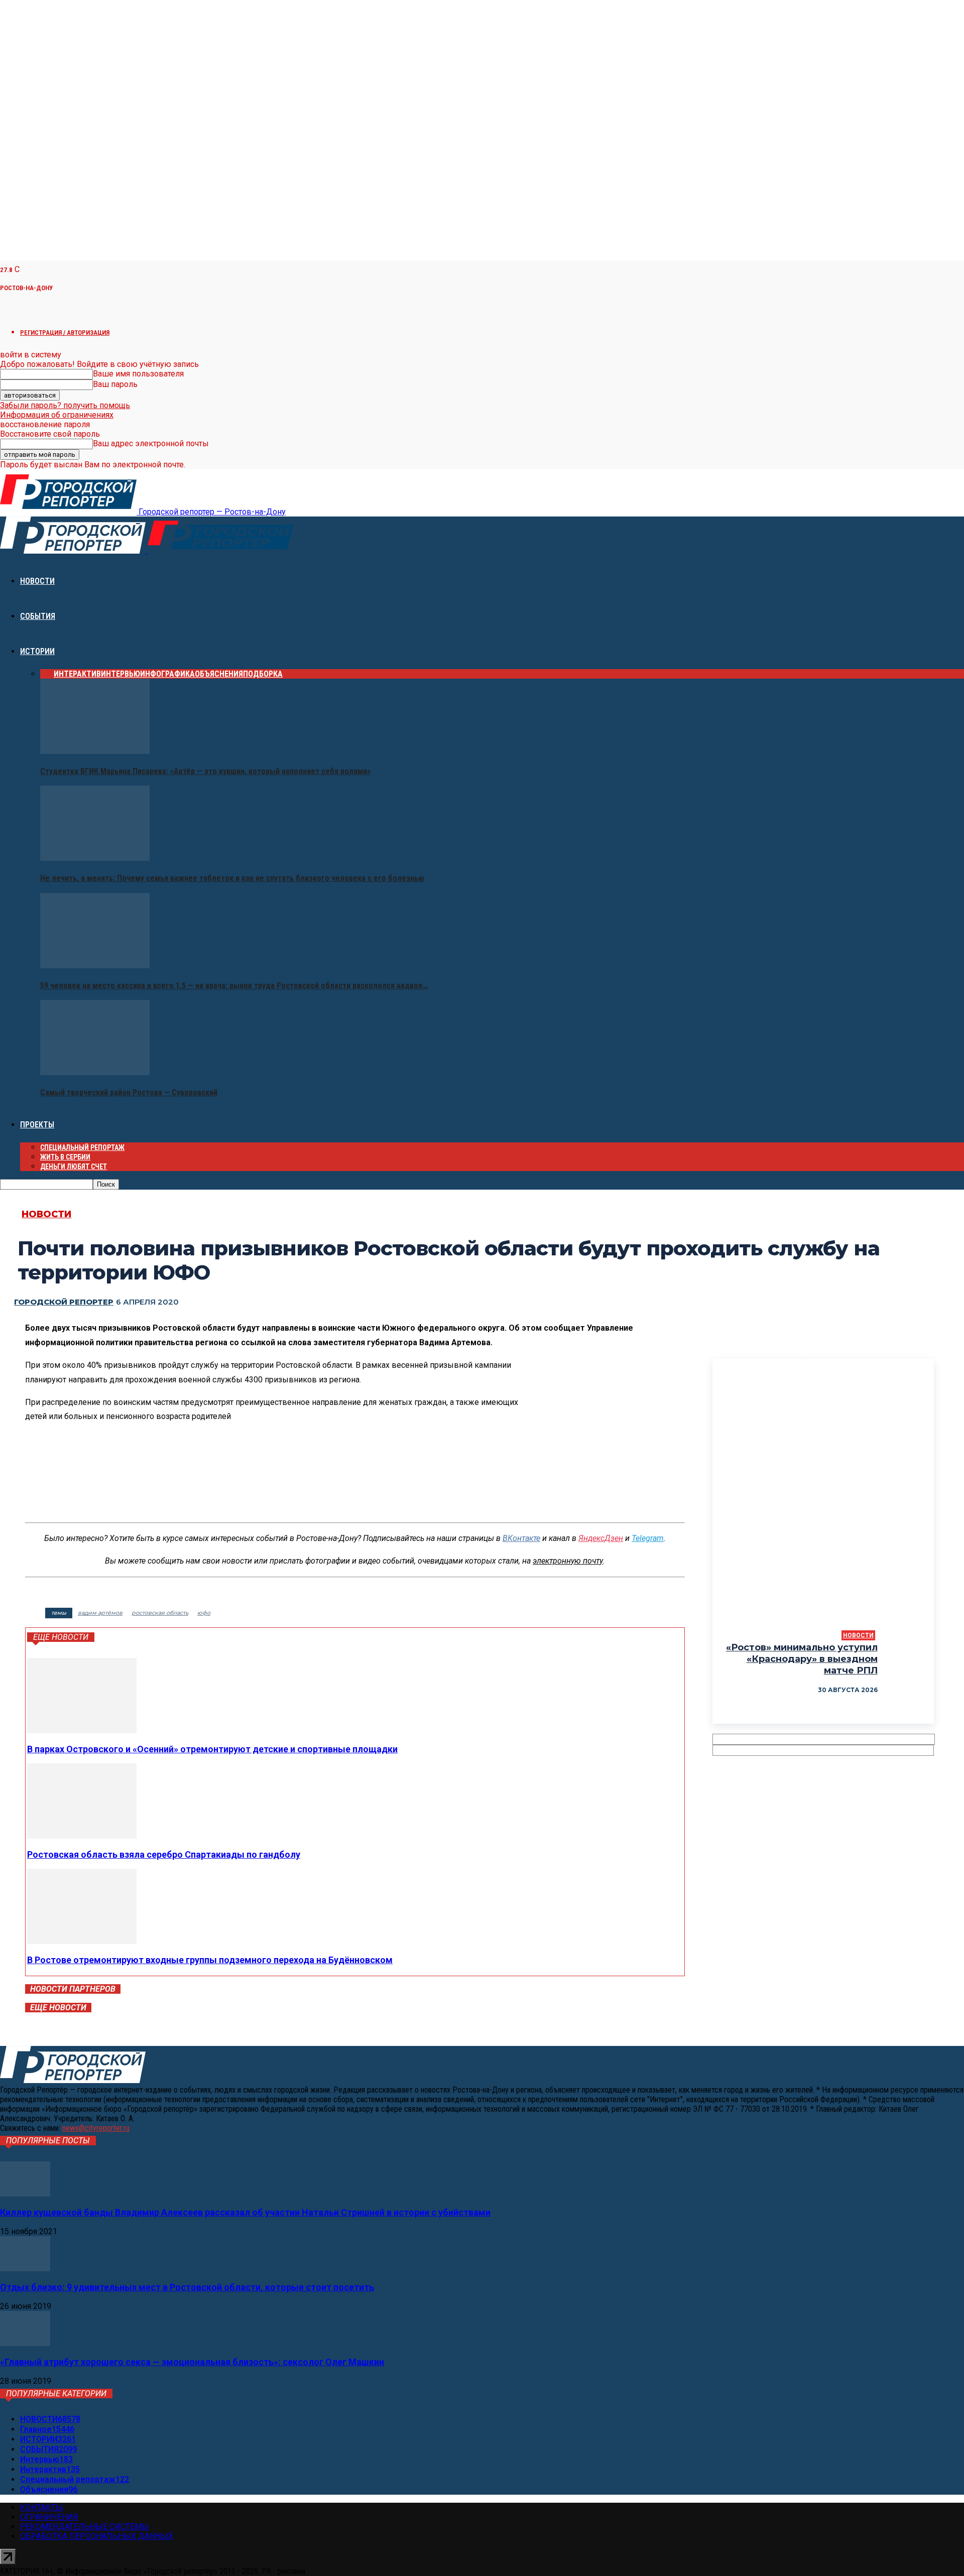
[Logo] (74, 551)
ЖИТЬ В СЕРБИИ (65, 1157)
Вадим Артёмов (100, 1613)
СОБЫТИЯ (38, 616)
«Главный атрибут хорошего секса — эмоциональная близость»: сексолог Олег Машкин (192, 2362)
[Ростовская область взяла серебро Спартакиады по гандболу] (82, 1836)
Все (47, 674)
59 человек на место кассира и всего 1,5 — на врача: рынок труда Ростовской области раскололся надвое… (234, 986)
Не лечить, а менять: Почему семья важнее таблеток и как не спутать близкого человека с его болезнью (232, 878)
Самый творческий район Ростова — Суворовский (129, 1092)
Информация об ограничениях (57, 415)
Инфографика (167, 674)
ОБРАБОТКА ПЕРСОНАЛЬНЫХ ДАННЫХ (97, 2536)
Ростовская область (160, 1613)
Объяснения (219, 674)
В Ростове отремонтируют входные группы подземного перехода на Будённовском (210, 1960)
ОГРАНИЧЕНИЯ (49, 2517)
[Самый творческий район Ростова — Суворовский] (95, 1072)
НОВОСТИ (37, 581)
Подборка (263, 674)
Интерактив (77, 674)
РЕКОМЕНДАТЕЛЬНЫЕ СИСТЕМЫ (85, 2527)
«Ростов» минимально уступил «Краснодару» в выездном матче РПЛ (802, 1659)
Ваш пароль (115, 384)
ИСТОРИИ (37, 651)
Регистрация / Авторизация (65, 333)
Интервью (120, 674)
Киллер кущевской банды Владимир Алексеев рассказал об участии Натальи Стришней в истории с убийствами (245, 2212)
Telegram (648, 1538)
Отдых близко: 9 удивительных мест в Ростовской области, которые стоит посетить (187, 2287)
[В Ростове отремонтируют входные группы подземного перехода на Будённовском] (82, 1941)
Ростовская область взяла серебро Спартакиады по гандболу (164, 1854)
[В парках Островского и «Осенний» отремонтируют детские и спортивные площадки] (82, 1730)
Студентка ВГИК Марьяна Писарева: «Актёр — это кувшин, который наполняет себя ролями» (205, 771)
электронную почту (568, 1561)
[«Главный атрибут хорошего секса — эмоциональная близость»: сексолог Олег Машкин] (25, 2343)
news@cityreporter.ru (96, 2128)
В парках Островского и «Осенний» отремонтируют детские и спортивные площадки (212, 1749)
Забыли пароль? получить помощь (65, 405)
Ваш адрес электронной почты (151, 443)
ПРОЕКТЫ (37, 1125)
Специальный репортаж (82, 1147)
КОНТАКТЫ (42, 2507)
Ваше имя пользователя (138, 374)
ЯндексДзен (601, 1538)
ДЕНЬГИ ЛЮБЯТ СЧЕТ (74, 1167)
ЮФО (204, 1613)
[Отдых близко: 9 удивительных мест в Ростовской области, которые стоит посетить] (25, 2269)
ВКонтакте (521, 1538)
